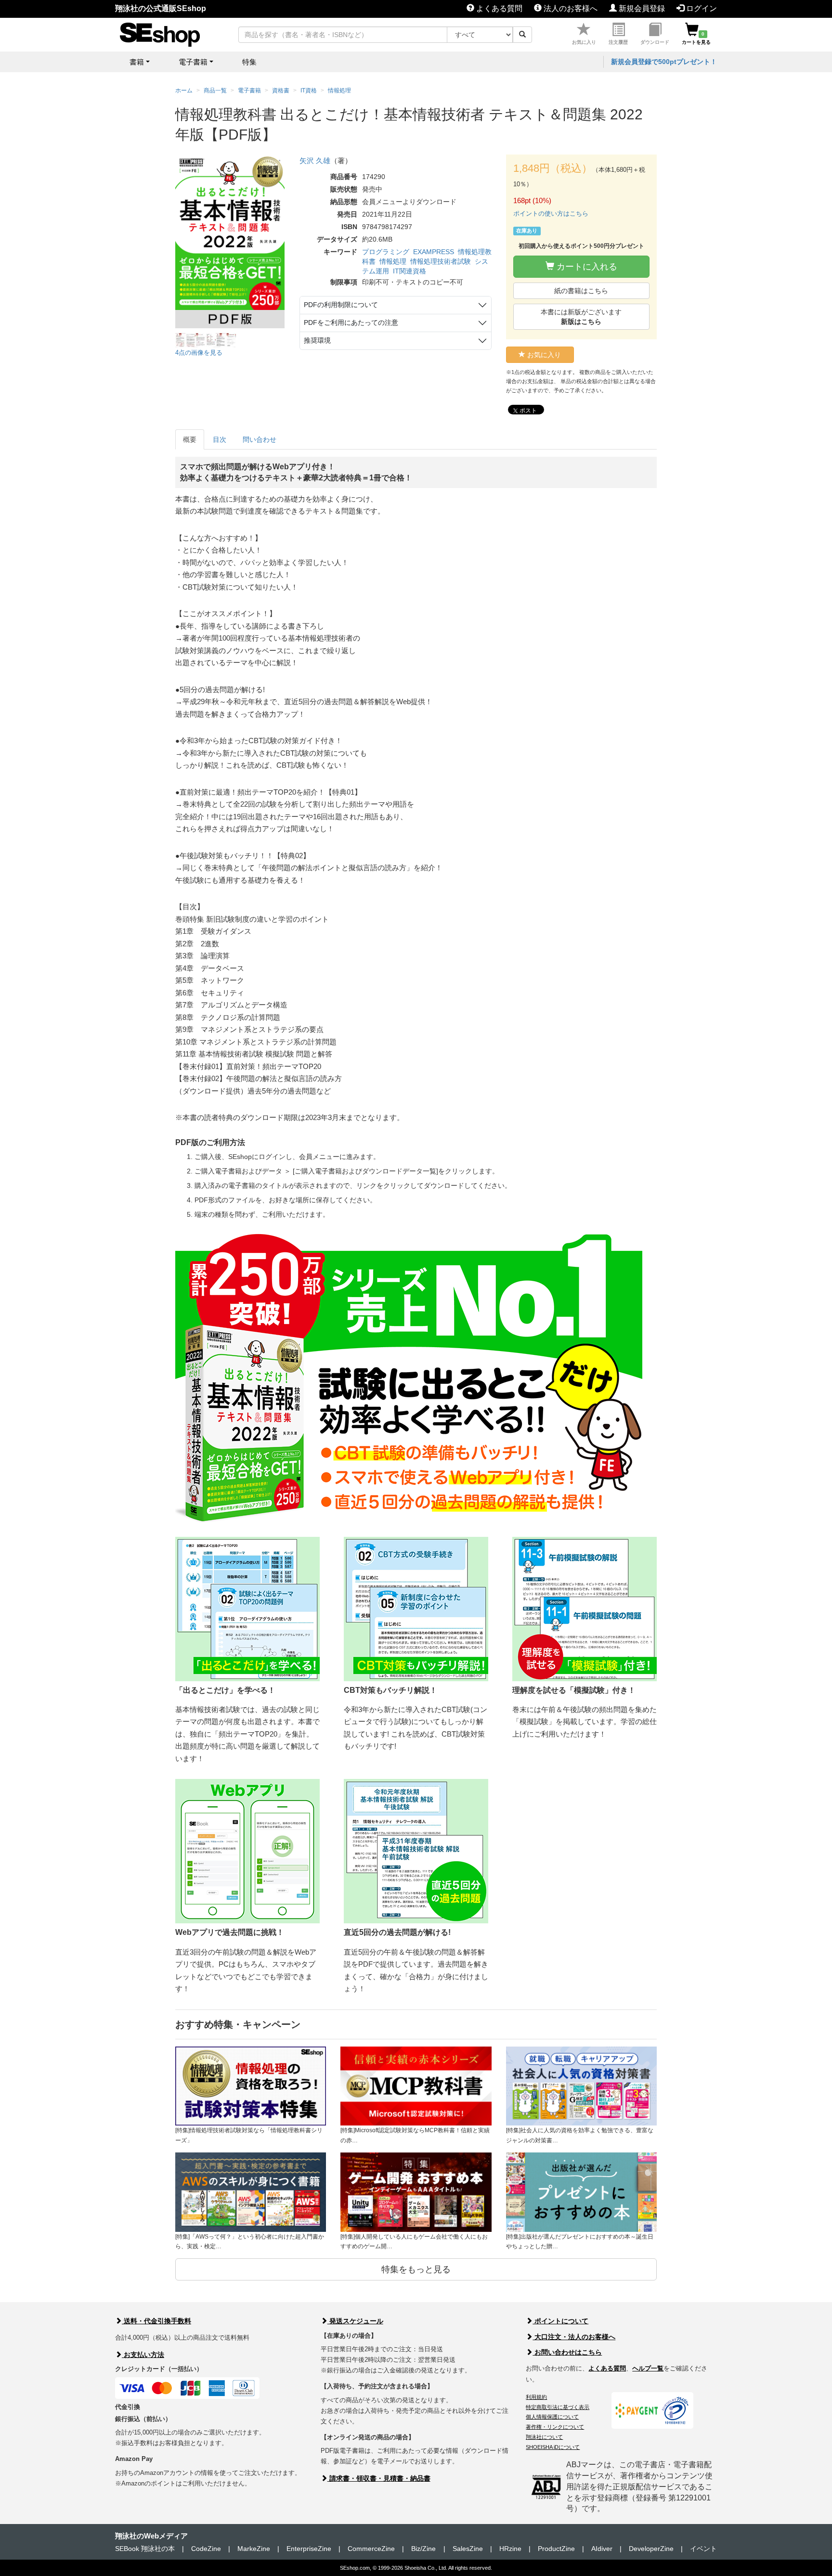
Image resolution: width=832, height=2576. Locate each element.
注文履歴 (618, 42)
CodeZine (206, 2549)
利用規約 (536, 2397)
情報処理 (393, 261)
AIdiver (602, 2549)
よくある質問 (498, 8)
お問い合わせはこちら (567, 2352)
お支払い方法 (143, 2355)
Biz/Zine (423, 2549)
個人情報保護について (552, 2417)
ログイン (701, 8)
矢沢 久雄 (315, 161)
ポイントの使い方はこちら (551, 213)
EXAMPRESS (434, 252)
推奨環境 (317, 340)
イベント (703, 2549)
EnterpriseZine (309, 2549)
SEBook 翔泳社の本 (145, 2549)
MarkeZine (254, 2549)
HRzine (510, 2549)
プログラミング (386, 252)
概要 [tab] (190, 439)
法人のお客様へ (570, 8)
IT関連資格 (409, 271)
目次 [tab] (220, 439)
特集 (249, 62)
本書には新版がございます (581, 317)
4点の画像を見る (199, 353)
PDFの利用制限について (341, 305)
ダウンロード (655, 42)
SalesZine (468, 2549)
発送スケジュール (355, 2321)
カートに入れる (586, 267)
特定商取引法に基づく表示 (558, 2407)
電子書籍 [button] (193, 62)
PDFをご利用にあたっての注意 (351, 322)
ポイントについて (560, 2321)
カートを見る (696, 38)
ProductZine (556, 2549)
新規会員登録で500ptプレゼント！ (664, 62)
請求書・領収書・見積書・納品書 (379, 2478)
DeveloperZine (651, 2549)
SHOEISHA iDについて (553, 2447)
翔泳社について (544, 2437)
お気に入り (584, 42)
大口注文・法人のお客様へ (574, 2337)
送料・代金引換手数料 (156, 2321)
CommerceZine (371, 2549)
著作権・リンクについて (555, 2427)
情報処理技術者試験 (441, 261)
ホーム (184, 90)
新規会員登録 (641, 8)
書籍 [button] (137, 62)
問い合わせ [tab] (260, 439)
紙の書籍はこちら (581, 291)
